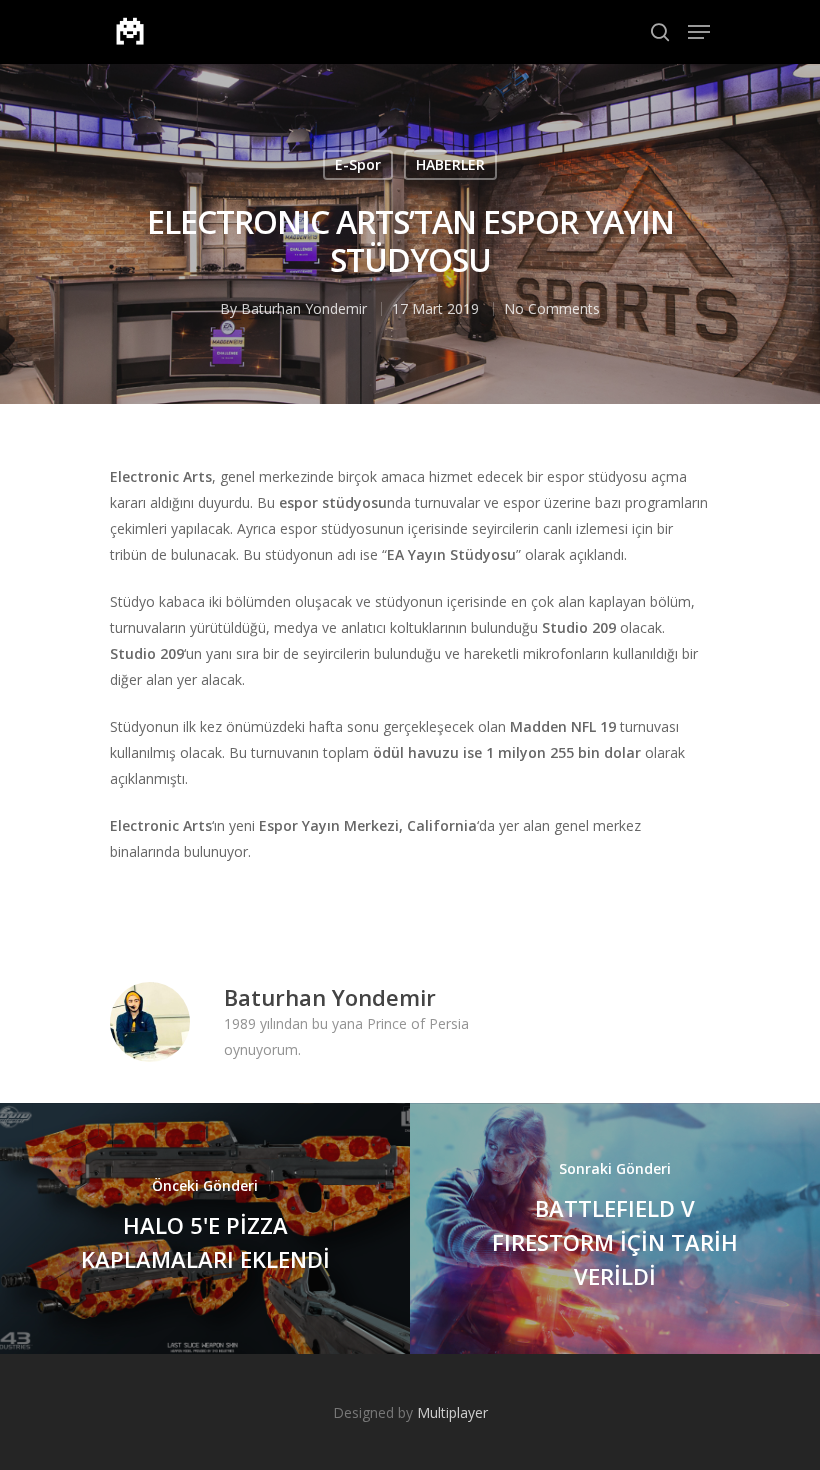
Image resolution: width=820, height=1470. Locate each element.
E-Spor (358, 164)
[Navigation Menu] (699, 32)
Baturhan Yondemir (304, 308)
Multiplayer (452, 1412)
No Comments (552, 308)
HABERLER (450, 164)
